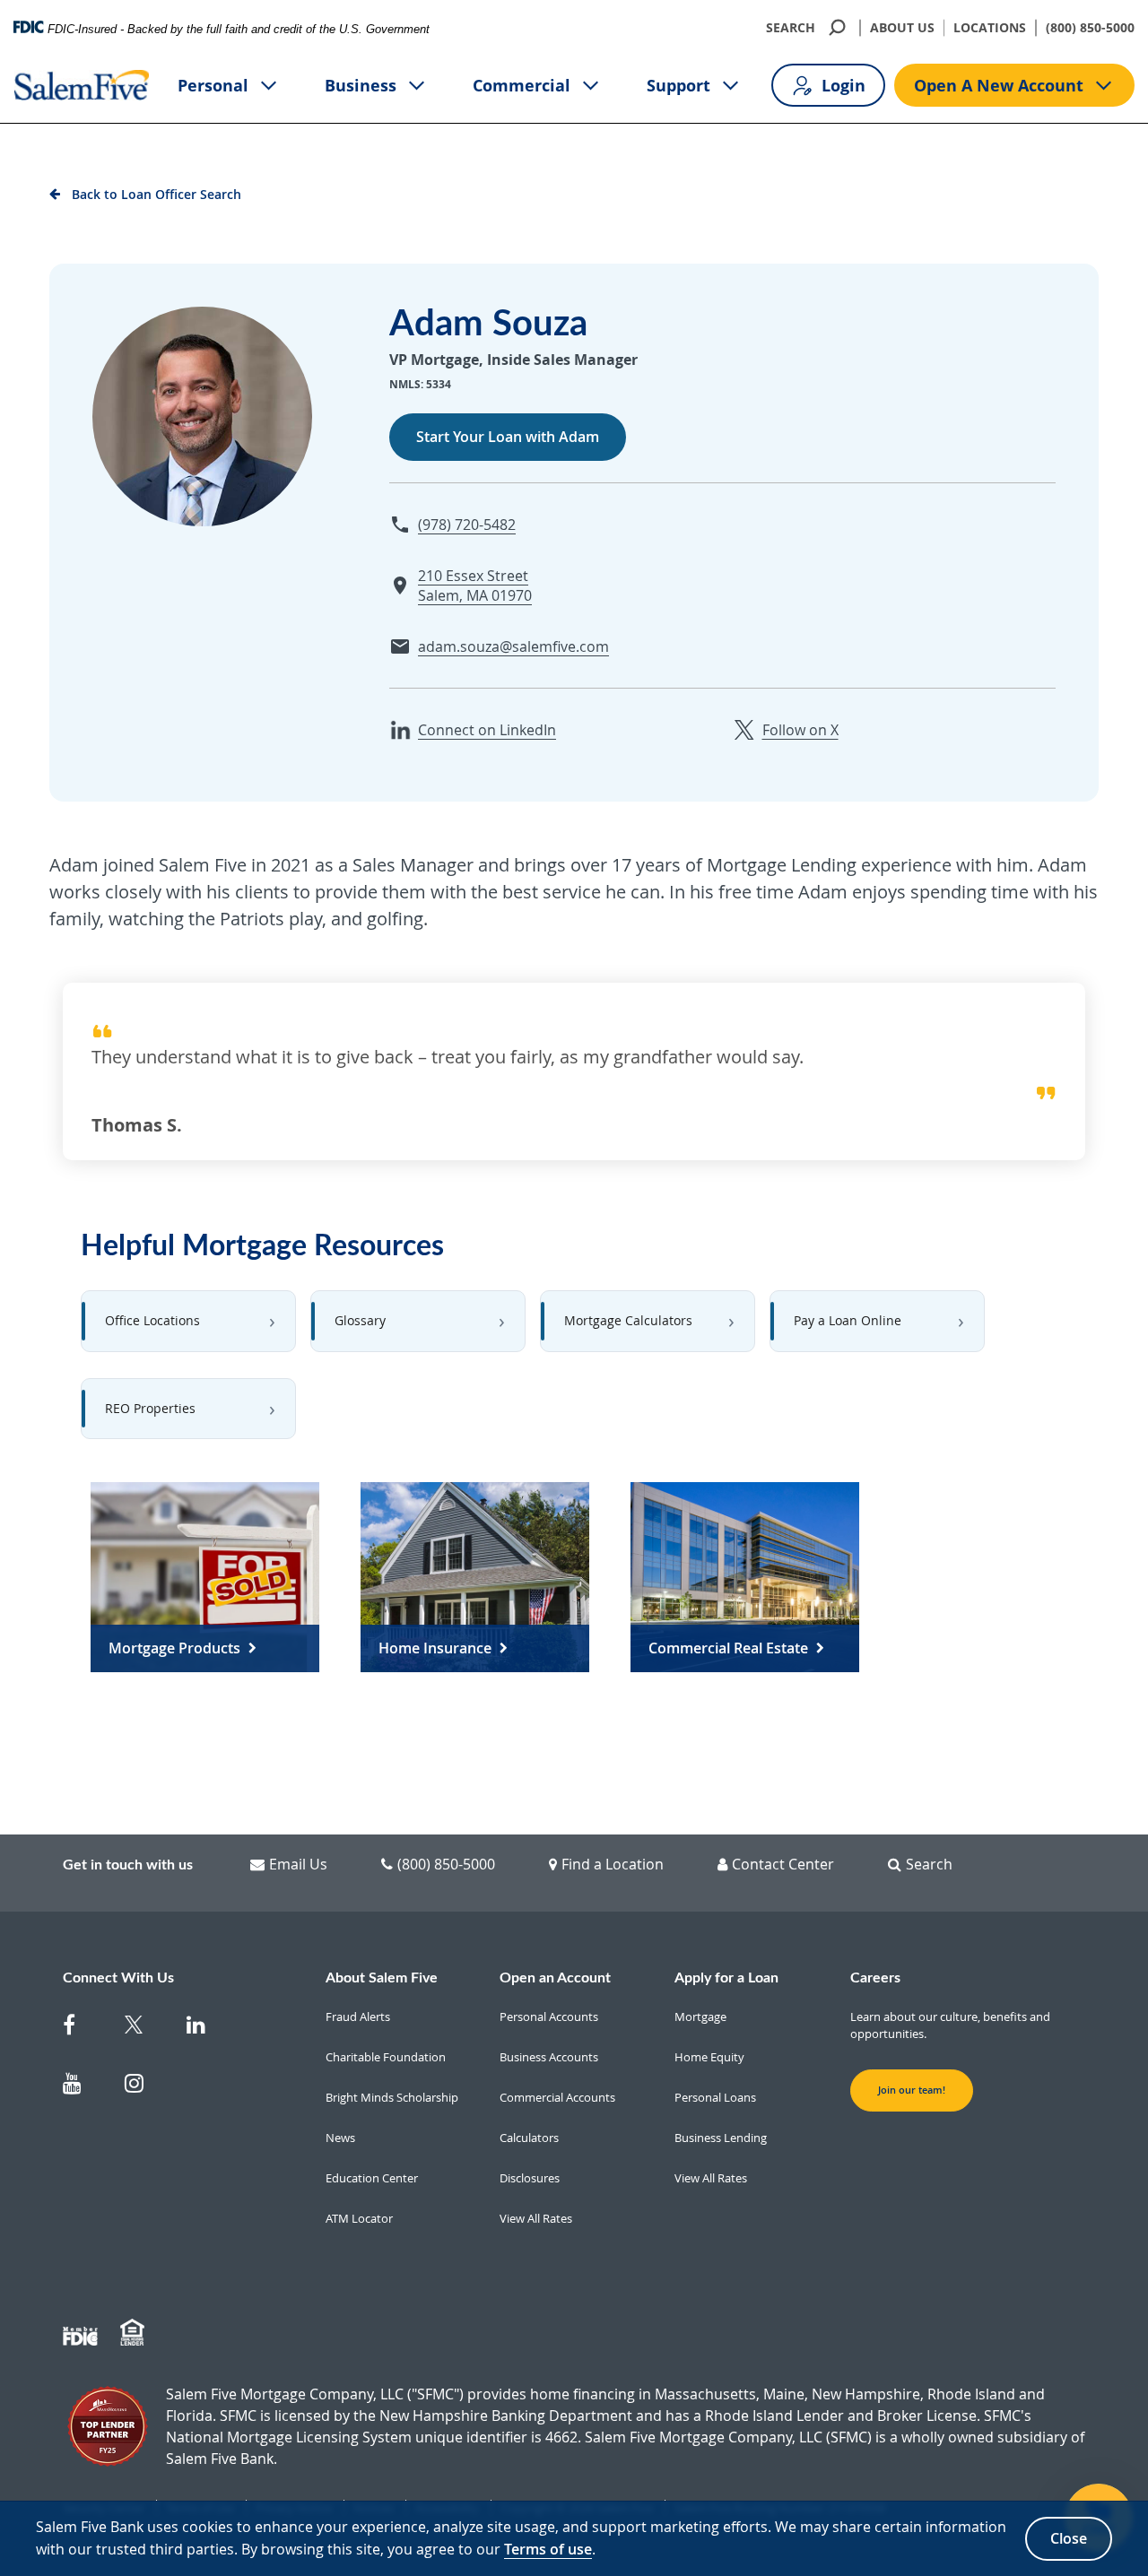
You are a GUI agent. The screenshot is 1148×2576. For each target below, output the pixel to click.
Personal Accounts (549, 2017)
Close (1069, 2538)
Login (844, 85)
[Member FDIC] (83, 2333)
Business (361, 85)
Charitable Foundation (386, 2057)
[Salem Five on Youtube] (83, 2087)
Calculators (529, 2138)
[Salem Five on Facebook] (83, 2029)
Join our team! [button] (912, 2090)
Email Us (298, 1864)
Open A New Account (999, 85)
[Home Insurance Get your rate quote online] (475, 1577)
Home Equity (709, 2057)
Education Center (372, 2178)
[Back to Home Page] (82, 85)
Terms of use (548, 2549)
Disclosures (530, 2178)
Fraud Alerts (358, 2017)
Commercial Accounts (557, 2097)
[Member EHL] (135, 2333)
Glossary (360, 1320)
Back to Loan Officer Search (157, 194)
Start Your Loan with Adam (508, 437)
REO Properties (150, 1408)
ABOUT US (902, 27)
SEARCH (791, 27)
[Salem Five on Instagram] (145, 2087)
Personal (213, 85)
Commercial (522, 85)
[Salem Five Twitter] (145, 2029)
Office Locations (152, 1320)
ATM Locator (359, 2218)
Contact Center (783, 1864)
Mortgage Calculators (628, 1320)
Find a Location (613, 1864)
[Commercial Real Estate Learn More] (745, 1577)
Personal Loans (715, 2097)
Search (929, 1864)
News (340, 2138)
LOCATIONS (990, 27)
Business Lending (721, 2138)
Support (678, 85)
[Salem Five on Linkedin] (207, 2029)
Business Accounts (549, 2057)
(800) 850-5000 (1090, 27)
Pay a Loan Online (848, 1320)
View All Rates (536, 2218)
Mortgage (700, 2017)
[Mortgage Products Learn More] (205, 1577)
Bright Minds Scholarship (392, 2097)
